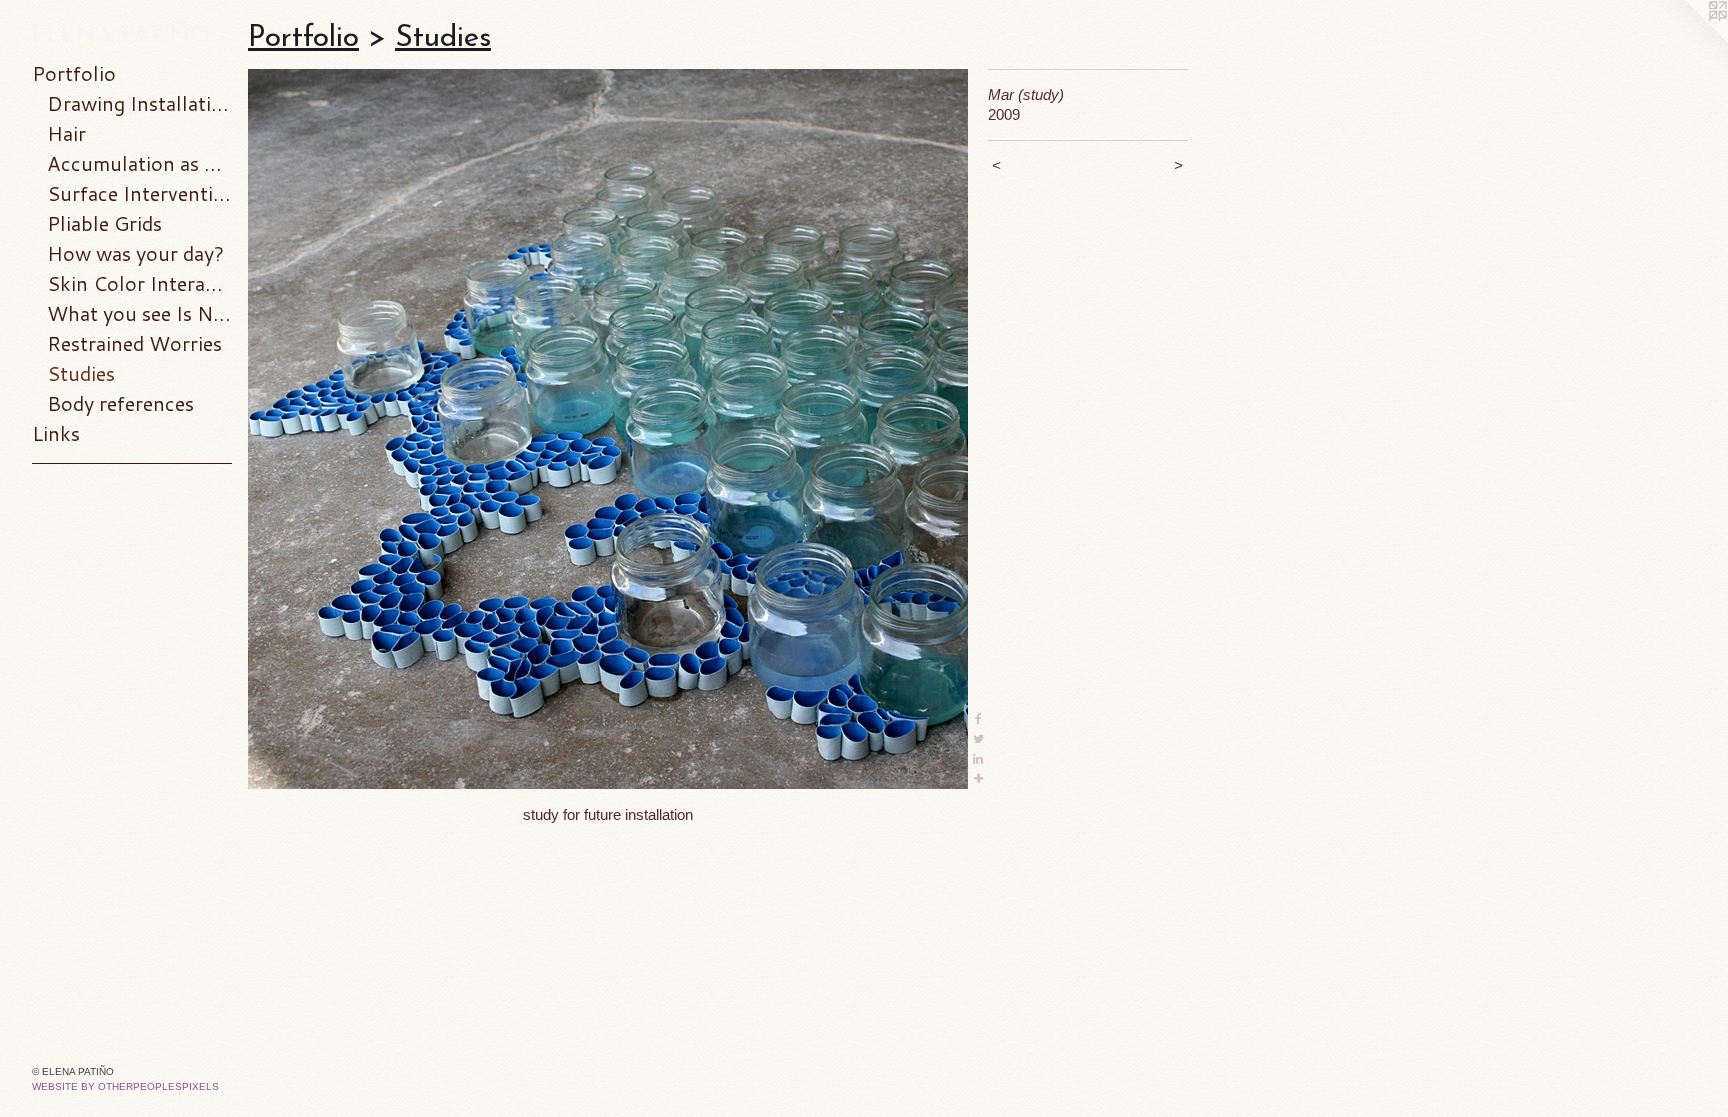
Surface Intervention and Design (139, 193)
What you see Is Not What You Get (139, 313)
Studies (81, 373)
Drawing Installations (139, 103)
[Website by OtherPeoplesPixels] (1688, 40)
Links (56, 433)
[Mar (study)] (608, 429)
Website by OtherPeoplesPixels (125, 1086)
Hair (66, 133)
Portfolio (74, 73)
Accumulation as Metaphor (139, 163)
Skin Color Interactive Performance (139, 283)
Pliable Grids (104, 223)
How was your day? (135, 253)
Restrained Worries (134, 343)
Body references (120, 403)
